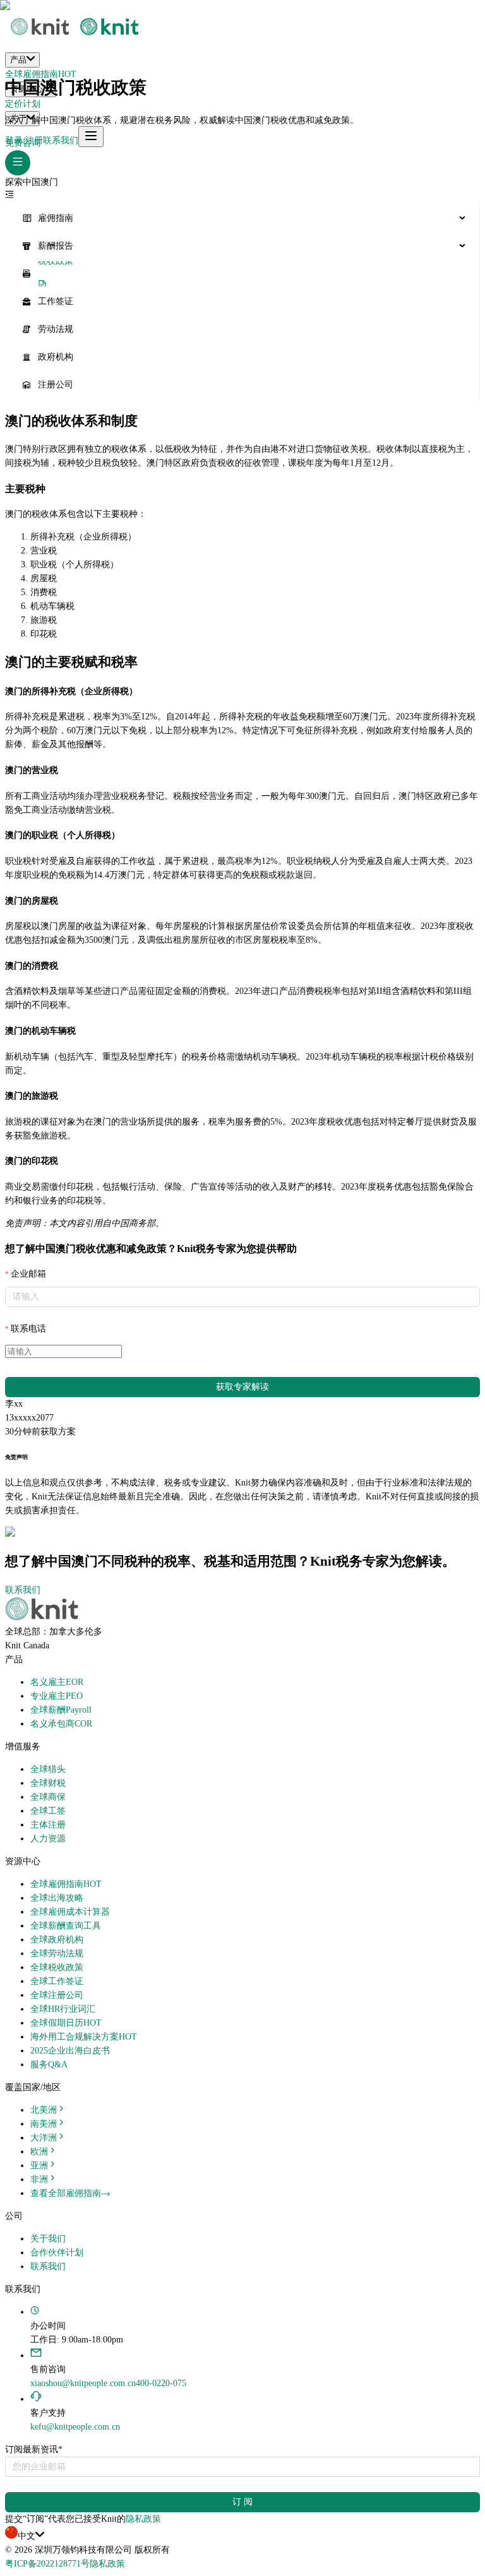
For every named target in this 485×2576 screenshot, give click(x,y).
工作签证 (56, 301)
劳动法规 (56, 329)
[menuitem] (242, 218)
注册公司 (56, 385)
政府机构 (56, 357)
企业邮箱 (28, 1274)
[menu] (242, 302)
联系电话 (28, 1329)
